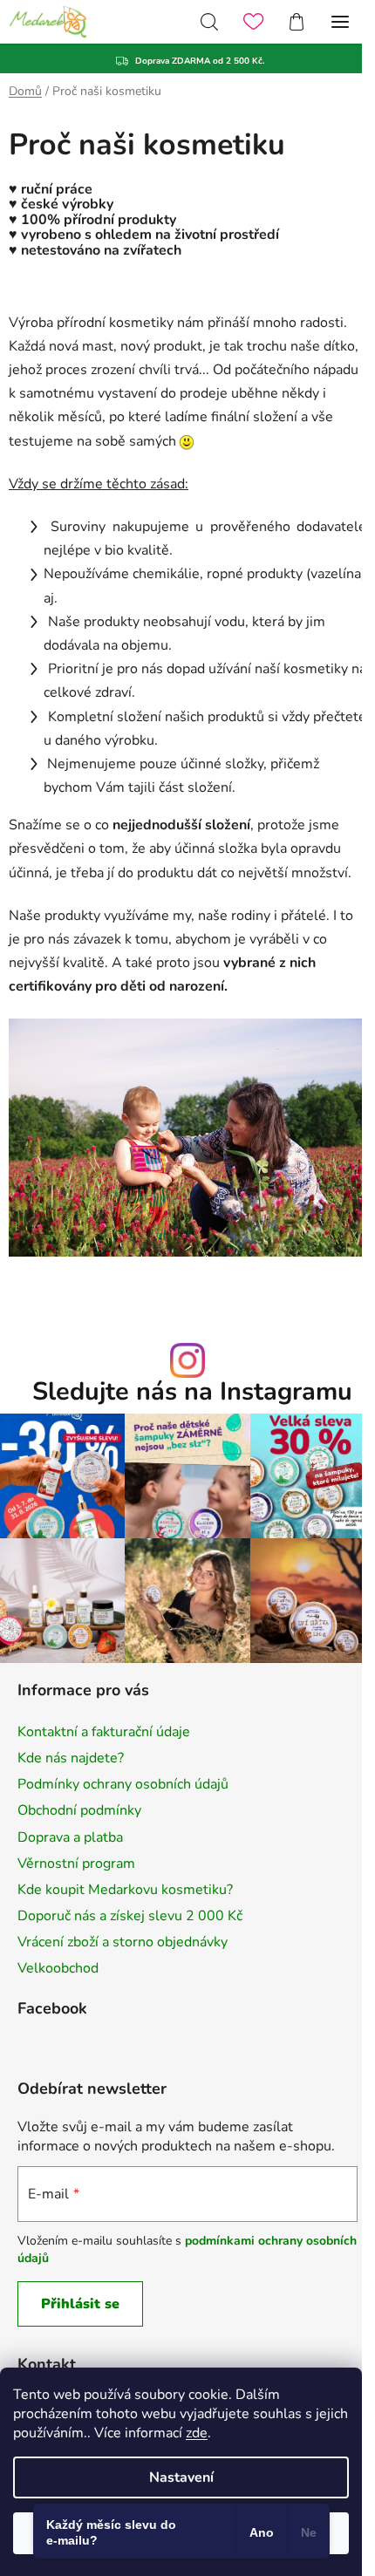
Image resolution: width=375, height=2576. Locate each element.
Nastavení (181, 2477)
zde (197, 2433)
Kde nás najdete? (71, 1758)
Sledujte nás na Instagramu (192, 1392)
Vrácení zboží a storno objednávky (123, 1942)
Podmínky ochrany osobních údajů (123, 1784)
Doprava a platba (70, 1837)
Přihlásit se (80, 2304)
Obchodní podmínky (79, 1810)
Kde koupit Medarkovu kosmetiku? (125, 1890)
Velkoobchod (58, 1968)
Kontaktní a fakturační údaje (104, 1732)
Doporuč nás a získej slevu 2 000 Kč (130, 1916)
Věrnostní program (76, 1864)
